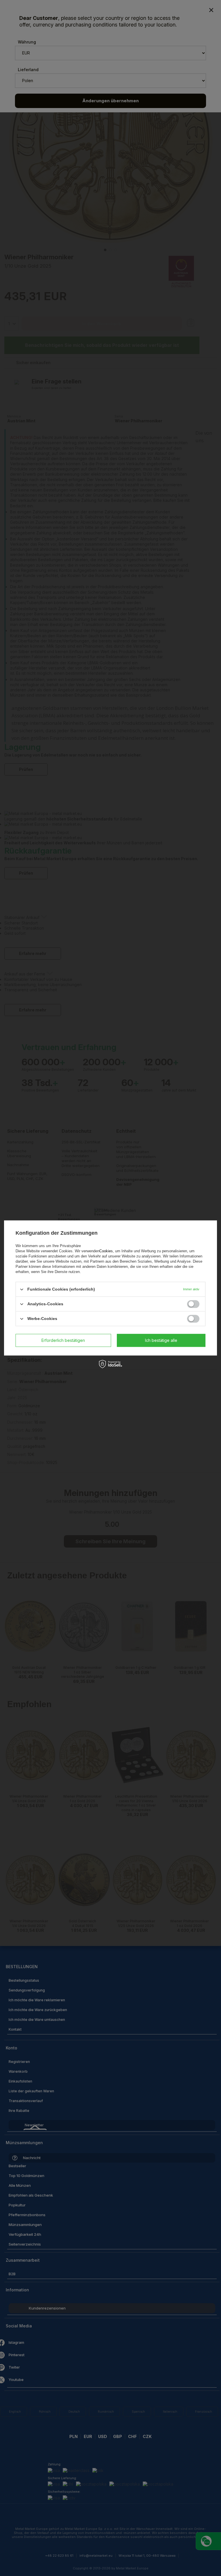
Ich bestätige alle (161, 1340)
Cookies (106, 1251)
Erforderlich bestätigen (63, 1340)
